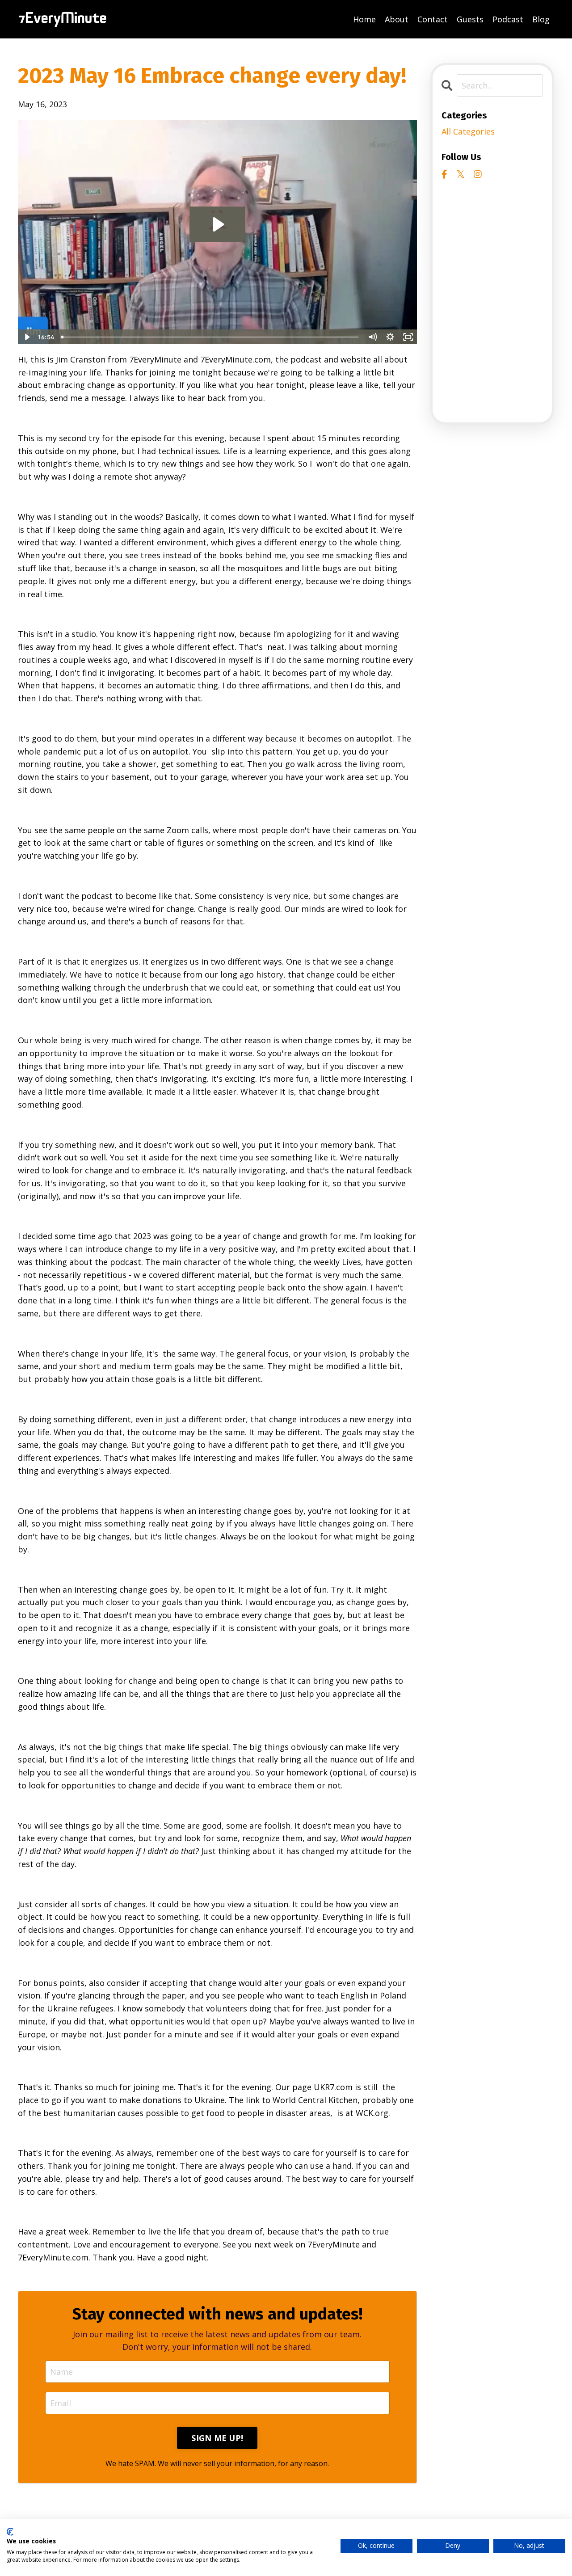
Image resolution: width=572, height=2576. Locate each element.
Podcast (508, 19)
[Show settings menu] (391, 337)
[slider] (211, 337)
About (397, 19)
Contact (433, 19)
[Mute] (373, 337)
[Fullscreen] (408, 337)
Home (364, 19)
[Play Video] (26, 337)
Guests (470, 19)
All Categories (468, 131)
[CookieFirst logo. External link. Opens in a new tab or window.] (10, 2532)
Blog (541, 19)
